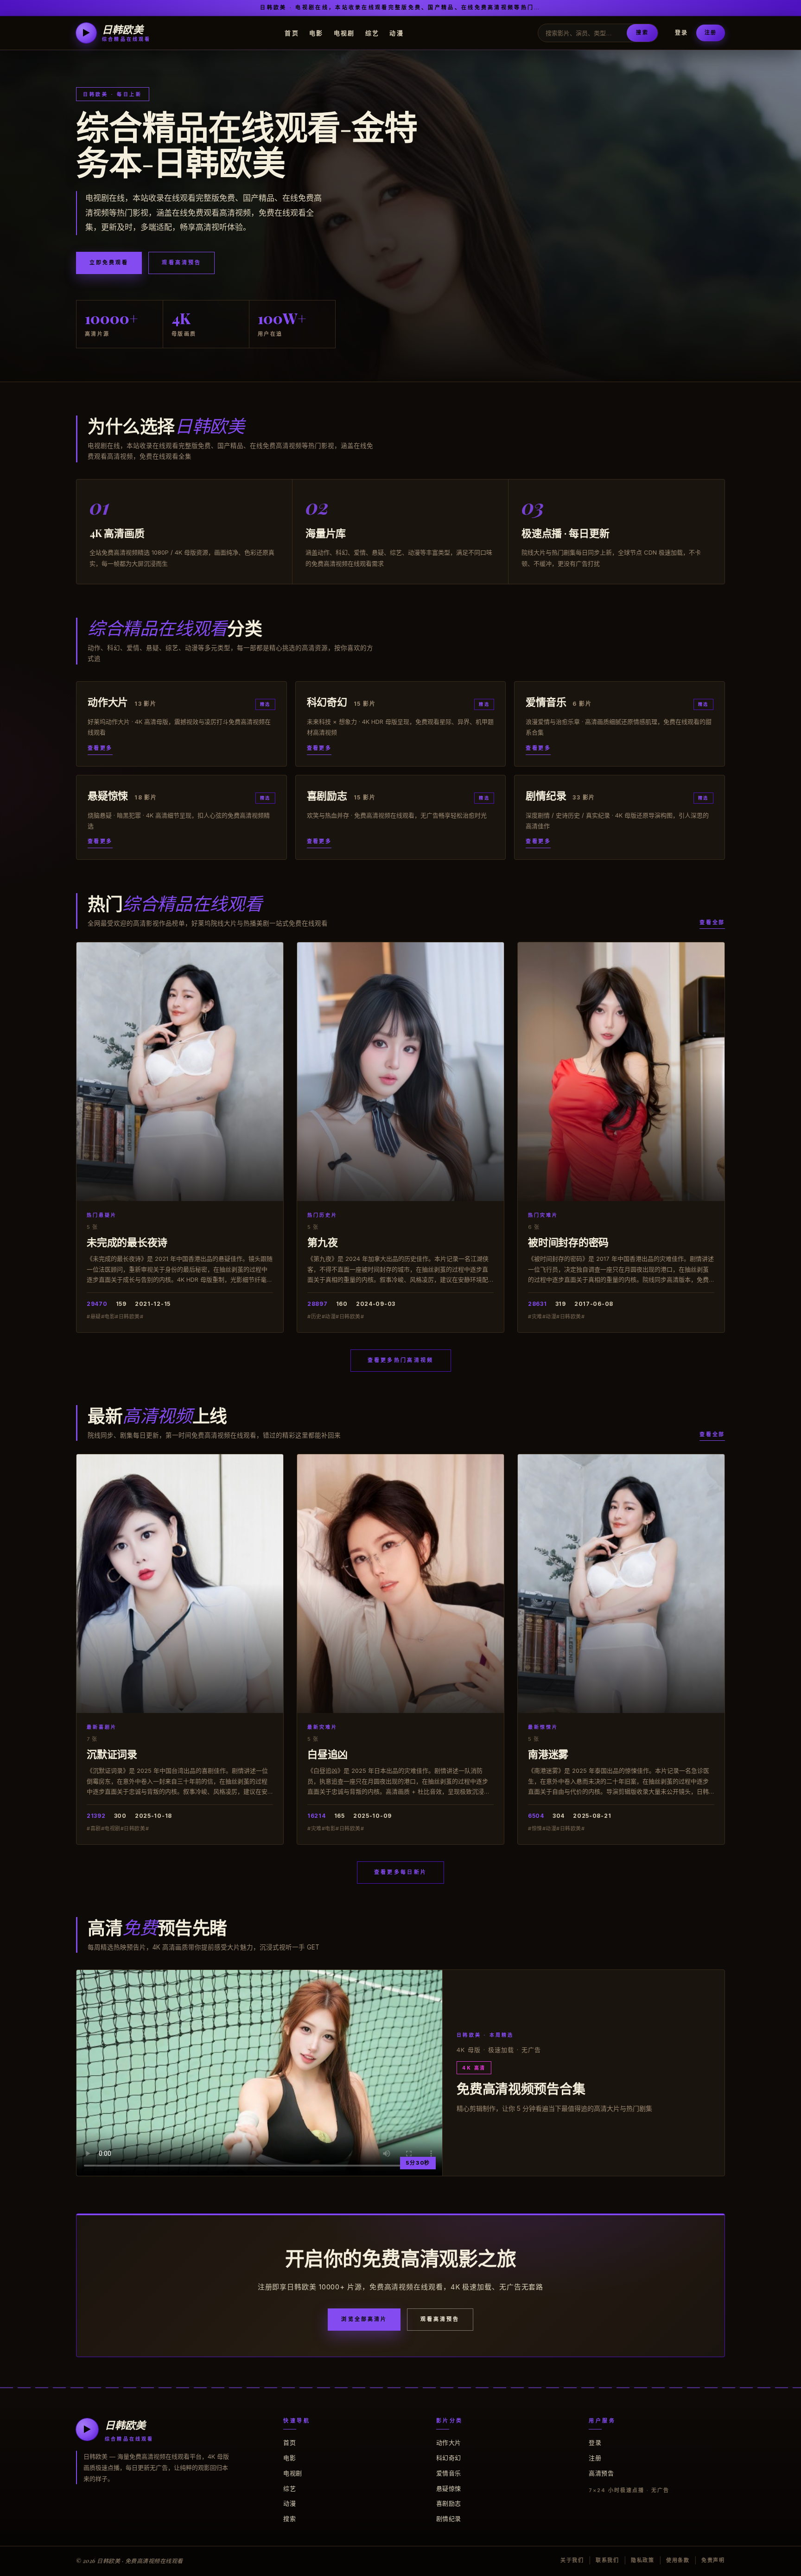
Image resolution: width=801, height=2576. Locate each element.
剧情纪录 (449, 2518)
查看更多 (100, 748)
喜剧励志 (449, 2503)
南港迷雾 (548, 1754)
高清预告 (601, 2473)
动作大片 (449, 2442)
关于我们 (572, 2560)
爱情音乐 (449, 2473)
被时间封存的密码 (568, 1242)
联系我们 (607, 2560)
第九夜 (322, 1242)
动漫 (397, 32)
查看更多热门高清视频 (401, 1360)
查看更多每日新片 (400, 1872)
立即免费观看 (109, 262)
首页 (292, 32)
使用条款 (678, 2560)
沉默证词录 (112, 1754)
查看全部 (712, 922)
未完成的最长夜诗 (127, 1242)
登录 (681, 33)
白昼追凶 (327, 1754)
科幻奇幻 (449, 2458)
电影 (316, 32)
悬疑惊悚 (449, 2488)
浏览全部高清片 (364, 2319)
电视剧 (344, 32)
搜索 (642, 32)
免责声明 (713, 2560)
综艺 (372, 32)
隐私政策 (643, 2560)
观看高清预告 (181, 262)
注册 (711, 32)
